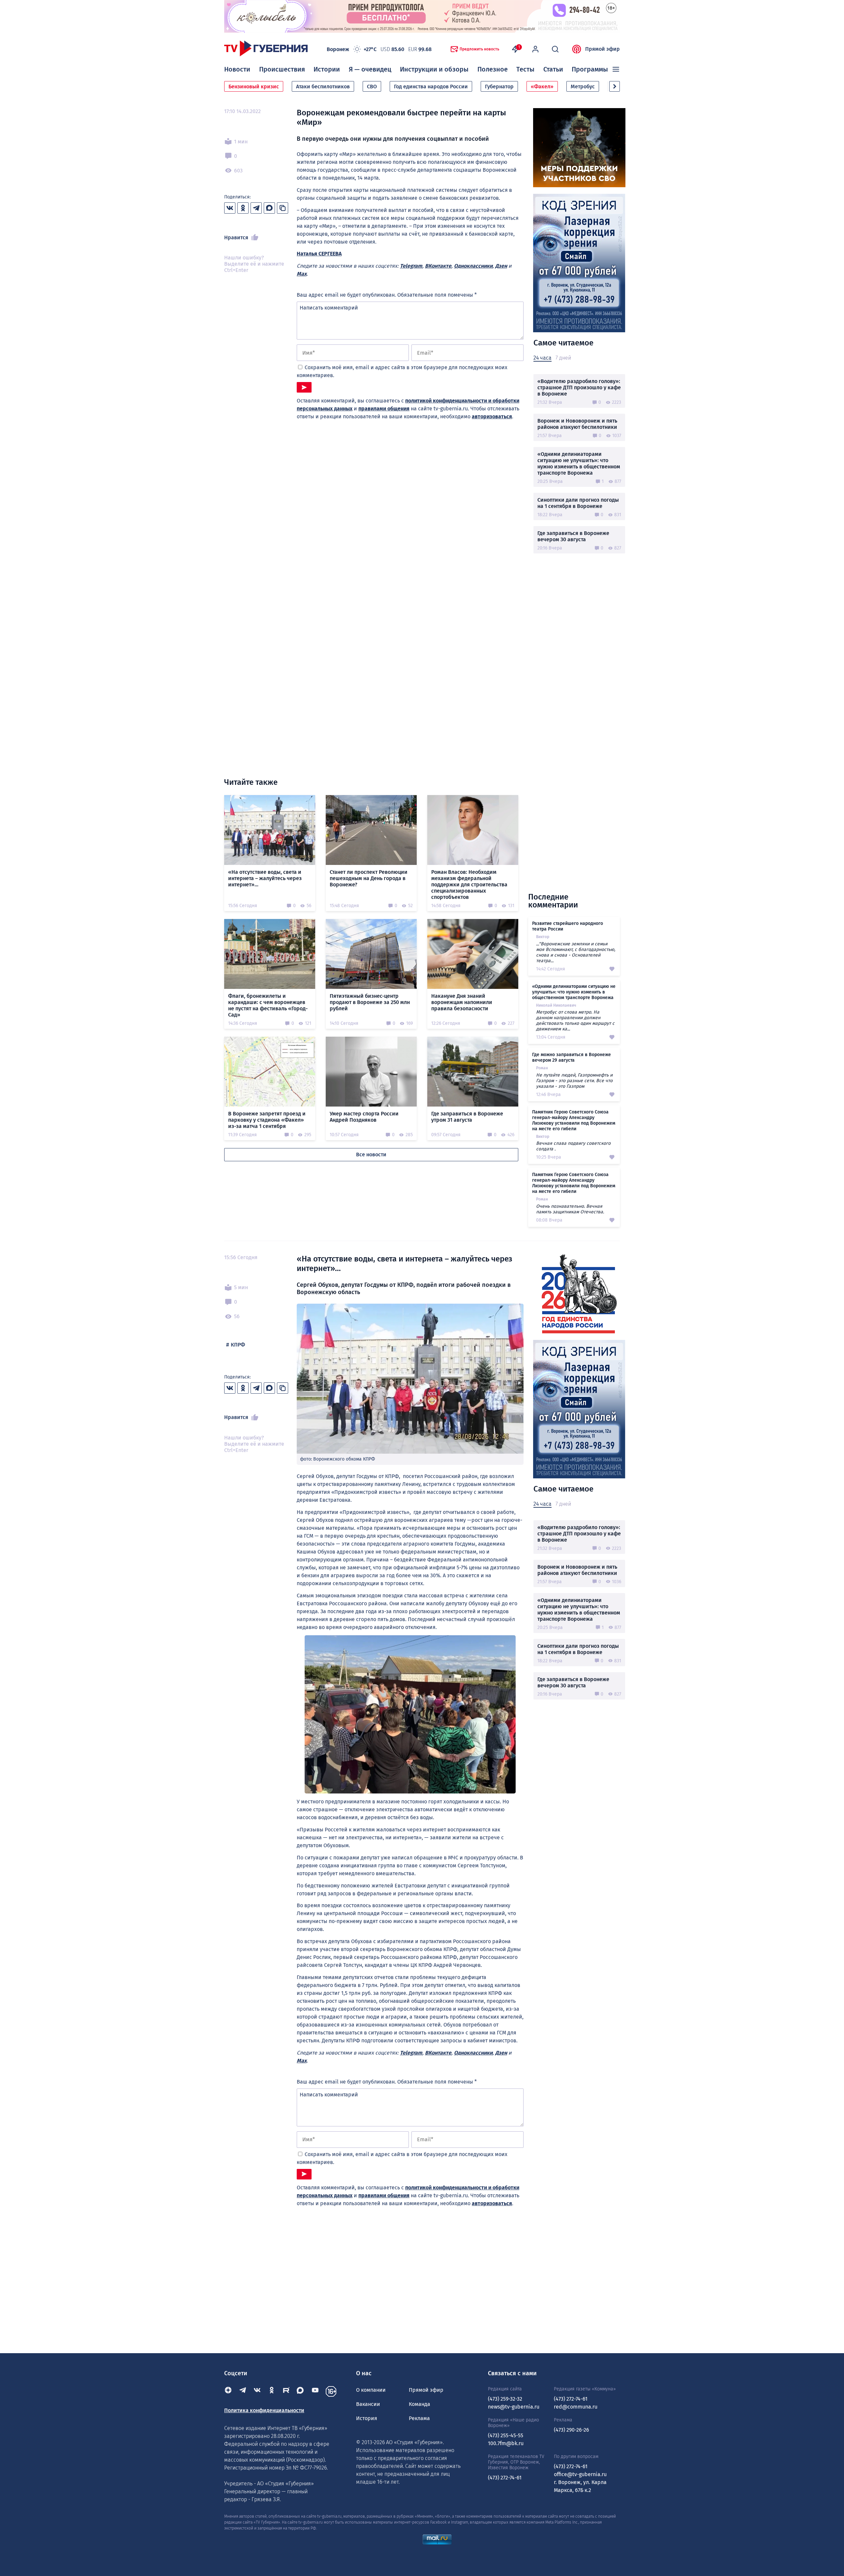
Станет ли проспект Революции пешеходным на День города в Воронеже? (369, 878)
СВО (372, 87)
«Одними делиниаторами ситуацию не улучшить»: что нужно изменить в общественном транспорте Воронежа (579, 463)
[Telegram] (243, 2391)
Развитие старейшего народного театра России (568, 926)
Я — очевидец (370, 69)
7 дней (563, 358)
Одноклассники (473, 266)
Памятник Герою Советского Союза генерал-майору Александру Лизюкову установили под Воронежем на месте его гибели (574, 1120)
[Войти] (535, 49)
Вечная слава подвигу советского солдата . (573, 1146)
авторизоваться (492, 416)
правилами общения (384, 409)
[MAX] (301, 2391)
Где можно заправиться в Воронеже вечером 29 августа (572, 1057)
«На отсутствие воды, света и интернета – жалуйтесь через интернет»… (265, 878)
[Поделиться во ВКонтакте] (230, 208)
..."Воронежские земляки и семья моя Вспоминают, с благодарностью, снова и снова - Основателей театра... (576, 952)
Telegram (411, 266)
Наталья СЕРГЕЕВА (319, 254)
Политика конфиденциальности (264, 2410)
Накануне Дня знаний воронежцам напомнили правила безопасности (462, 1002)
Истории (327, 69)
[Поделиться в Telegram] (256, 208)
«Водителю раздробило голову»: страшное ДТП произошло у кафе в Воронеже (579, 387)
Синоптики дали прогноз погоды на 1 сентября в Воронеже (578, 503)
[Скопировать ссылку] (283, 208)
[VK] (257, 2391)
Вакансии (368, 2404)
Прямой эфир (603, 49)
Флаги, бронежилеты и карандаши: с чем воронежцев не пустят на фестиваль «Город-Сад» (268, 1005)
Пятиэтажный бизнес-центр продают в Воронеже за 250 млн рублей (370, 1002)
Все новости (371, 1155)
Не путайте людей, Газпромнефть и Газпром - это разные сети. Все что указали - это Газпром (574, 1081)
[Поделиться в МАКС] (269, 208)
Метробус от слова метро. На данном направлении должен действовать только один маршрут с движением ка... (575, 1021)
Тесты (525, 69)
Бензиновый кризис (254, 87)
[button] (615, 86)
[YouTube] (315, 2391)
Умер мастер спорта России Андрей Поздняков (364, 1117)
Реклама (419, 2418)
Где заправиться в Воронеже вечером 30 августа (573, 536)
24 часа (543, 358)
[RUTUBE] (286, 2391)
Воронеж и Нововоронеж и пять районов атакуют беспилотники (577, 424)
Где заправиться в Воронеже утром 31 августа (467, 1117)
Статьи (553, 69)
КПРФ (238, 1345)
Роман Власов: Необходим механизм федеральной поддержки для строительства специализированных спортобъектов (469, 885)
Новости (237, 69)
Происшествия (282, 69)
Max (302, 274)
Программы (590, 69)
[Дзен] (228, 2391)
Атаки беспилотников (323, 87)
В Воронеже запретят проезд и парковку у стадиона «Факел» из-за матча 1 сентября (267, 1120)
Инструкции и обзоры (434, 69)
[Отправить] (304, 387)
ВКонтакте (438, 266)
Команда (420, 2404)
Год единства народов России (431, 87)
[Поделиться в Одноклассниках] (243, 208)
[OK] (272, 2391)
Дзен (501, 266)
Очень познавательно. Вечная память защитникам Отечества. (570, 1209)
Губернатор (499, 87)
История (367, 2418)
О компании (371, 2390)
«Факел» (542, 87)
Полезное (493, 69)
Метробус (583, 87)
